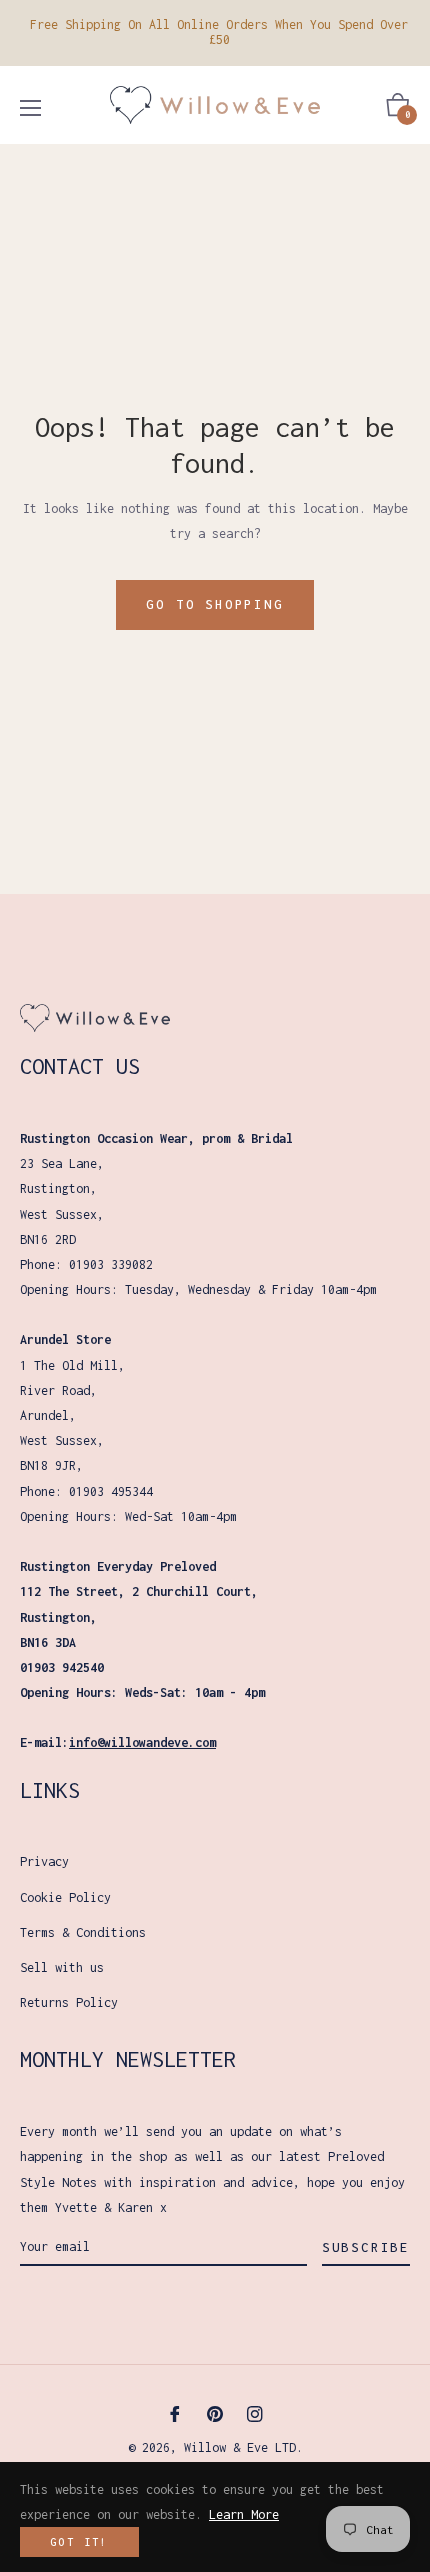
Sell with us (62, 1967)
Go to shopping (214, 604)
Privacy (44, 1861)
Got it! (79, 2542)
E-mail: (118, 1742)
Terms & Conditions (83, 1932)
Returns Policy (69, 2002)
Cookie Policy (65, 1897)
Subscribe (366, 2247)
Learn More (244, 2514)
